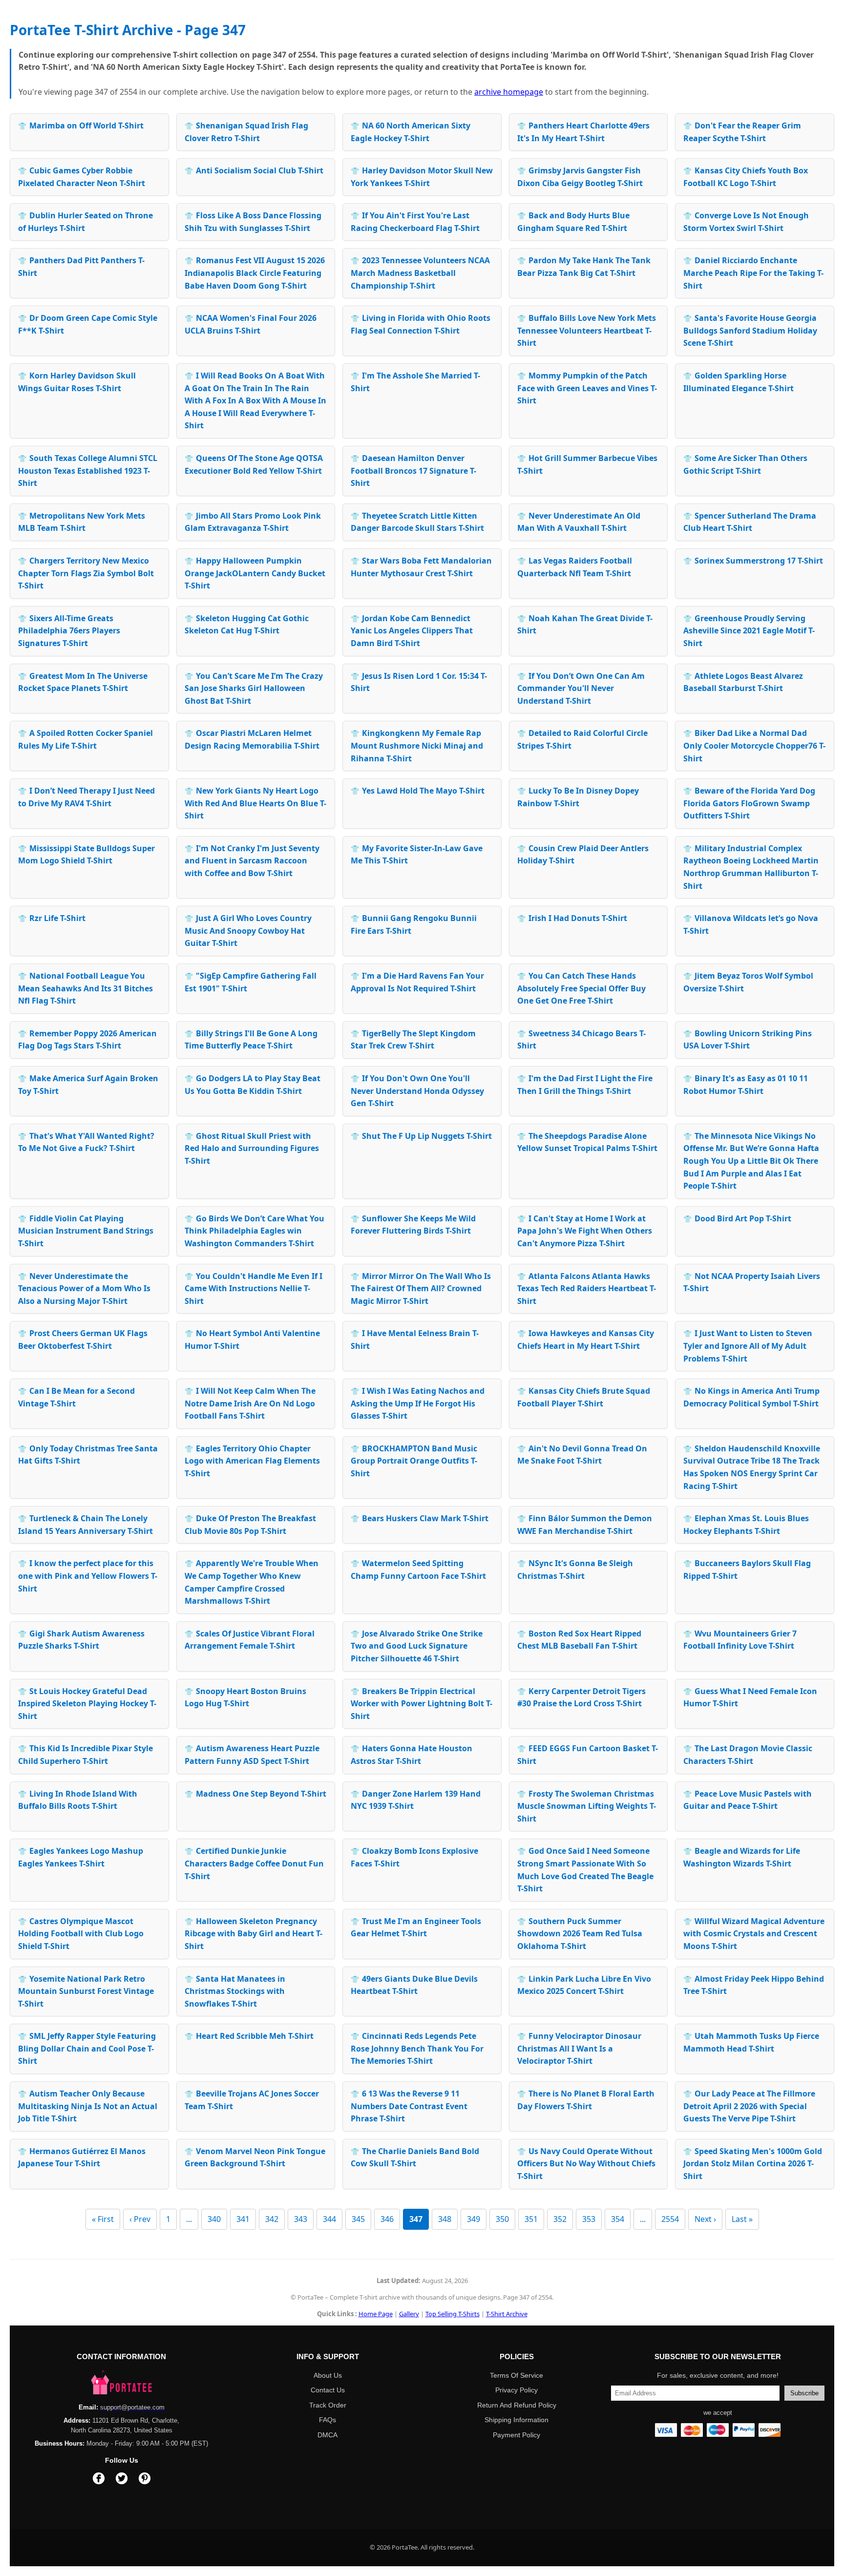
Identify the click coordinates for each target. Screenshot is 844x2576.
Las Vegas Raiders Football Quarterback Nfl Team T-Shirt (575, 567)
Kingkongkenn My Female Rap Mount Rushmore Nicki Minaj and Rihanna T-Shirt (417, 745)
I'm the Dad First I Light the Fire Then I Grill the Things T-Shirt (585, 1085)
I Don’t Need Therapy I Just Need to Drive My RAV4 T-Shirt (86, 797)
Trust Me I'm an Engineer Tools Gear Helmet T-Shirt (416, 1927)
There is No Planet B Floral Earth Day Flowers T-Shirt (586, 2100)
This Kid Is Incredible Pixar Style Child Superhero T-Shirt (85, 1755)
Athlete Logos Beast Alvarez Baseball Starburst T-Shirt (743, 682)
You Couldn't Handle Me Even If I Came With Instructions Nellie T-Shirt (253, 1288)
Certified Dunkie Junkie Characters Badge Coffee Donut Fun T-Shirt (254, 1863)
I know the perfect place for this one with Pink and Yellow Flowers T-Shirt (88, 1576)
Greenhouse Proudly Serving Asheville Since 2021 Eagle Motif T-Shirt (749, 631)
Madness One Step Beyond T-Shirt (255, 1794)
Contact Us (328, 2390)
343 (301, 2219)
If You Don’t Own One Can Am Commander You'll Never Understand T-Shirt (581, 688)
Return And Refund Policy (517, 2405)
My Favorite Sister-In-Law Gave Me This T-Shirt (417, 855)
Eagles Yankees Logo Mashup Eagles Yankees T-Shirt (81, 1857)
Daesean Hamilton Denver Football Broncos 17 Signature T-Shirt (413, 471)
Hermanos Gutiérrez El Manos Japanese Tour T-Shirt (82, 2157)
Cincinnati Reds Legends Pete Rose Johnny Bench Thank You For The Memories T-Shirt (417, 2048)
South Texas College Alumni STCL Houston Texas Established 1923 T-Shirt (88, 471)
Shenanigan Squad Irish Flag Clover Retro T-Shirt (246, 132)
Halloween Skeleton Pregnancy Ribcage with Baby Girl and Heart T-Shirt (253, 1934)
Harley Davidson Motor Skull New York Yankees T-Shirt (422, 177)
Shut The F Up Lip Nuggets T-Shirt (421, 1136)
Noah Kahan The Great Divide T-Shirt (585, 625)
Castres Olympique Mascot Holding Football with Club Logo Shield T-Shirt (81, 1934)
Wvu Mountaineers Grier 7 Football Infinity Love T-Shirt (740, 1640)
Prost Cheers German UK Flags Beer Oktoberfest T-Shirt (83, 1340)
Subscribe (804, 2393)
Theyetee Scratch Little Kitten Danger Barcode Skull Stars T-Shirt (417, 522)
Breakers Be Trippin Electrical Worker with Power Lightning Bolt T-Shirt (422, 1704)
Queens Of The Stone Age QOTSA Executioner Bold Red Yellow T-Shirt (254, 464)
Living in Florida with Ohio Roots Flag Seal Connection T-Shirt (421, 324)
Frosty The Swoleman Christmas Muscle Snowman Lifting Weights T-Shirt (587, 1806)
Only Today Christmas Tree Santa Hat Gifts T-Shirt (88, 1455)
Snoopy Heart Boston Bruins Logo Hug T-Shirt (245, 1697)
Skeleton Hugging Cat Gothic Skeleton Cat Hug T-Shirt (247, 625)
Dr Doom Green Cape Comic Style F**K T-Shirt (88, 324)
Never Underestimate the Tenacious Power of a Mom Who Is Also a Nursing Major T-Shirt (84, 1288)
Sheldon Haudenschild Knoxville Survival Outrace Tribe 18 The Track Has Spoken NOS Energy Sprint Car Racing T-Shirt (752, 1467)
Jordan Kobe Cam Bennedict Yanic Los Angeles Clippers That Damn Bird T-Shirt (412, 631)
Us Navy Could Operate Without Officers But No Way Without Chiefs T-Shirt (586, 2164)
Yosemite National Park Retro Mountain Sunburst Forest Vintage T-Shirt (86, 1991)
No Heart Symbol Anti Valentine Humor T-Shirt (252, 1340)
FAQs (327, 2420)
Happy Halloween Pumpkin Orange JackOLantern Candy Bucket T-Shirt (255, 573)
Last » (742, 2219)
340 (214, 2219)
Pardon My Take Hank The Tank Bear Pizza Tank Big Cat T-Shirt (584, 267)
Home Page (376, 2314)
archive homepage (509, 92)
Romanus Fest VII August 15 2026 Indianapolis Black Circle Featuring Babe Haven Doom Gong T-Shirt (255, 273)
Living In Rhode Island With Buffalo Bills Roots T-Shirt (78, 1800)
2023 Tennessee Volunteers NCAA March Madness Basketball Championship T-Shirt (420, 273)
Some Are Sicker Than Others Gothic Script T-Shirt (745, 464)
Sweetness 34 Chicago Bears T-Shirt (581, 1040)
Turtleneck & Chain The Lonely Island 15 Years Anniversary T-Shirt (85, 1525)
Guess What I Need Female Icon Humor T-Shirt (750, 1697)
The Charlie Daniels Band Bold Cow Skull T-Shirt (415, 2157)
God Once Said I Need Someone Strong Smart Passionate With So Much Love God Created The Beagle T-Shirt (585, 1870)
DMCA (327, 2435)
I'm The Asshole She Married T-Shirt (415, 382)
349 (474, 2219)
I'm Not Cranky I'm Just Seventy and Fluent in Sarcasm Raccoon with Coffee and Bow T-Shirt (252, 861)
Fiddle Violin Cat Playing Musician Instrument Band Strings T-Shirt (86, 1231)
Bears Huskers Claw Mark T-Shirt (420, 1518)
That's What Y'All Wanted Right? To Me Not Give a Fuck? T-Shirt (86, 1142)
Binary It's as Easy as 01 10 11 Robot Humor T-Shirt (746, 1085)
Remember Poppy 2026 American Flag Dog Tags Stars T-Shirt (87, 1040)
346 (387, 2219)
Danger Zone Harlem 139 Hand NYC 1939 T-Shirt (416, 1800)
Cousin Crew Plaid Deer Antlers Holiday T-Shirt (583, 855)
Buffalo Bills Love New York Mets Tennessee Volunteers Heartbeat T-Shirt (587, 330)
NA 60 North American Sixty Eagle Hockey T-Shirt (411, 132)
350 (502, 2219)
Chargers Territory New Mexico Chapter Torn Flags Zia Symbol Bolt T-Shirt (86, 573)
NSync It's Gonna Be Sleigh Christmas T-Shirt (575, 1570)
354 (618, 2219)
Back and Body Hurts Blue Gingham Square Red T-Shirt (573, 222)
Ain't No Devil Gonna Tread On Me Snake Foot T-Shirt (582, 1455)
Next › (705, 2219)
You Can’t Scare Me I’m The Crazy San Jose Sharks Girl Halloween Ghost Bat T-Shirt (254, 688)
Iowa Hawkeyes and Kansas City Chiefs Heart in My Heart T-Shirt (586, 1340)
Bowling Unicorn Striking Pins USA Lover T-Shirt (748, 1040)
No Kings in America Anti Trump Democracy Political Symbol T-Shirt (751, 1397)
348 (445, 2219)
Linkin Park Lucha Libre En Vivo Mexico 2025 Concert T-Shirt (584, 1985)
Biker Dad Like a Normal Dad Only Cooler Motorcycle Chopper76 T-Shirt (754, 745)
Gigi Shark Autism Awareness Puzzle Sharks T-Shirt (81, 1640)
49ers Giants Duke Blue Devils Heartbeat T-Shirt (414, 1985)
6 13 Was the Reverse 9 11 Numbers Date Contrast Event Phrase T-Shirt (409, 2106)
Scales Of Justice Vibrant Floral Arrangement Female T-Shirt (250, 1640)
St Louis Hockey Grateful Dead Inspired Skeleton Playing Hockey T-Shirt (87, 1704)
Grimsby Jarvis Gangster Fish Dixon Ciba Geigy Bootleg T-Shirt (580, 177)
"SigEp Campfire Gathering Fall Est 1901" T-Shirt (251, 982)
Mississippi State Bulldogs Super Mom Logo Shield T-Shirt (86, 855)
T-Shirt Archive (507, 2314)
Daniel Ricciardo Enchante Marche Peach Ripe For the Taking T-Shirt (753, 273)
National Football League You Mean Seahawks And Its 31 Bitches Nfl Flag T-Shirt (85, 988)
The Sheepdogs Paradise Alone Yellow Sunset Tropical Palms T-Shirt (587, 1142)
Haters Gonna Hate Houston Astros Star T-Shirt (411, 1755)
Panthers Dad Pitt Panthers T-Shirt (81, 267)
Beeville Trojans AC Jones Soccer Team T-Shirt (252, 2100)
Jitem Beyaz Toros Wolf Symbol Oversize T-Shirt (748, 982)
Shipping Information (517, 2420)
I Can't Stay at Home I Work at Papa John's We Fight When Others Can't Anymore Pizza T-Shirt (585, 1231)
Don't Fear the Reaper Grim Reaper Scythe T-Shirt (742, 132)
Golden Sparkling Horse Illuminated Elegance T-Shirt (738, 382)
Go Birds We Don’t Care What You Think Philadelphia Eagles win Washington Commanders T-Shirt (254, 1231)
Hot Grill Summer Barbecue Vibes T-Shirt (587, 464)
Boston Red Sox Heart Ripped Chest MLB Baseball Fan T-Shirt (579, 1640)
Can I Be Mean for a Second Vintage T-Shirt (76, 1397)
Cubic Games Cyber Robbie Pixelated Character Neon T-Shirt (82, 177)
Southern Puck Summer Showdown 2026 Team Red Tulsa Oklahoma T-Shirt (580, 1934)
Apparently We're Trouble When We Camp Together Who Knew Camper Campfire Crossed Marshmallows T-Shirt (252, 1582)
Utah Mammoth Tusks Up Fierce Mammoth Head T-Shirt (751, 2042)
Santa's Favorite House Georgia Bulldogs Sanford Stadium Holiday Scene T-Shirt (750, 330)
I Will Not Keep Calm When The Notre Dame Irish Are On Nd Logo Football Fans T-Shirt (250, 1403)
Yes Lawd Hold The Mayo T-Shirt (418, 791)
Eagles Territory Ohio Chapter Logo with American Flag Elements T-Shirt (252, 1461)
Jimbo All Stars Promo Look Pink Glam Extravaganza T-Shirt (253, 522)
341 (243, 2219)
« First (103, 2219)
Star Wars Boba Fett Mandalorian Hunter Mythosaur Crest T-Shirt (421, 567)
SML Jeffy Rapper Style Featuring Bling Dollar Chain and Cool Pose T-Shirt (87, 2048)
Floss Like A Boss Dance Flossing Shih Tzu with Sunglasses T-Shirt (253, 222)
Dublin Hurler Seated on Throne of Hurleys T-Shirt (85, 222)
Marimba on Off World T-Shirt (81, 126)
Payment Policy (517, 2435)
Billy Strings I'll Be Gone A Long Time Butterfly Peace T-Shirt (251, 1040)
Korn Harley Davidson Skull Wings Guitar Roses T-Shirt (77, 382)
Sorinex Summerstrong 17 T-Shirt (753, 561)
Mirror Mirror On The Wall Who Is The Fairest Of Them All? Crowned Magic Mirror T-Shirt (421, 1288)
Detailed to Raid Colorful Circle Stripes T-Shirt (582, 739)
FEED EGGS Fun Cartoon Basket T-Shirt (588, 1755)
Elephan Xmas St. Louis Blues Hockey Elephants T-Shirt (746, 1525)
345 (358, 2219)
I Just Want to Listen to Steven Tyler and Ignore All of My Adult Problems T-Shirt (748, 1346)
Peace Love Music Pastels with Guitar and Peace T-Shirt (748, 1800)
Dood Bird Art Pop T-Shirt (737, 1218)
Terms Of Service (517, 2375)
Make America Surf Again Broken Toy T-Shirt (88, 1085)
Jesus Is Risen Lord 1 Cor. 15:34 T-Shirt (419, 682)
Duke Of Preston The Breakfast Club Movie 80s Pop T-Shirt (250, 1525)
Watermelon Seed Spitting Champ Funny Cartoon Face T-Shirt (418, 1570)
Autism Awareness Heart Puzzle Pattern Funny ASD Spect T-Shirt (252, 1755)
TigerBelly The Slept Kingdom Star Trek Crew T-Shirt (413, 1040)
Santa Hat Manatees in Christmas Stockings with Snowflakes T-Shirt (235, 1991)
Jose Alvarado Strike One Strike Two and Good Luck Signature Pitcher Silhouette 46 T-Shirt (417, 1646)
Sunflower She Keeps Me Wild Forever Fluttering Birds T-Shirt (413, 1225)
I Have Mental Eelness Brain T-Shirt (415, 1340)
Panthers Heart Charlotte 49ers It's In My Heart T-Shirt (583, 132)
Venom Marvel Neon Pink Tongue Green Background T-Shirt (255, 2157)
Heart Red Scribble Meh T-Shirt (249, 2036)
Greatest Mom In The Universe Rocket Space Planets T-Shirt (83, 682)
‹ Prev (140, 2219)
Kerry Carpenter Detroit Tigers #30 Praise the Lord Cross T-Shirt (581, 1697)
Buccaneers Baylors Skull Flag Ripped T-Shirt (747, 1570)
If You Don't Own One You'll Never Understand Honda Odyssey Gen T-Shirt (417, 1091)
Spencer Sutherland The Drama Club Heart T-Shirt (750, 522)
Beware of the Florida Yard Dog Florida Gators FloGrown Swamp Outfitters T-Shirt (749, 803)
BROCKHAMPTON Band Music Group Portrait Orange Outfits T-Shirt (414, 1461)
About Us (328, 2375)
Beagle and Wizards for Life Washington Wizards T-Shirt (742, 1857)
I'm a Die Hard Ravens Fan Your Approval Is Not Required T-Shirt (417, 982)
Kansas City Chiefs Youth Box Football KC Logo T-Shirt (746, 177)
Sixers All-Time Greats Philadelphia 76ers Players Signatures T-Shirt (69, 631)
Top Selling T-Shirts (453, 2314)
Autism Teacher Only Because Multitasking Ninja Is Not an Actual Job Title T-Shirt (88, 2106)
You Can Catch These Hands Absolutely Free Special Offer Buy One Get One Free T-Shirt (581, 988)
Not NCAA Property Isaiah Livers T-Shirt (752, 1282)
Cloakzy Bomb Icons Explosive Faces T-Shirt (414, 1857)
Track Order (328, 2405)
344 (329, 2219)
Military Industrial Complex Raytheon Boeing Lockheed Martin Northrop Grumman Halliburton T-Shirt (751, 867)
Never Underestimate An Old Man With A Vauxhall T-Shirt (579, 522)
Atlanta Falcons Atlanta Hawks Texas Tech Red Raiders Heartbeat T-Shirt (587, 1288)
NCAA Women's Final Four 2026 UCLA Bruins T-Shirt (251, 324)
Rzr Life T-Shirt (52, 918)
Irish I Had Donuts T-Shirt (572, 918)
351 (531, 2219)
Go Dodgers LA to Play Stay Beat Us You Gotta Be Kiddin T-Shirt (253, 1085)
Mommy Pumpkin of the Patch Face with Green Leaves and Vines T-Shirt (587, 388)
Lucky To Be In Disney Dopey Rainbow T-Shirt (578, 797)
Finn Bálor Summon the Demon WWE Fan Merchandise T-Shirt (585, 1525)
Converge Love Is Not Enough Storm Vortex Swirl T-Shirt (746, 222)
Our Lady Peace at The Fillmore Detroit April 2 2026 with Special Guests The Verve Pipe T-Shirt (749, 2106)
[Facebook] (99, 2480)
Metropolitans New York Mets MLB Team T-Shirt (82, 522)
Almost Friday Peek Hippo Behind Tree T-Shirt (754, 1985)
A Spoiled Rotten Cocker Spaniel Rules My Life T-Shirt (85, 739)
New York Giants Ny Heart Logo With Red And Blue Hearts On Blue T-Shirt (255, 803)
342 (272, 2219)
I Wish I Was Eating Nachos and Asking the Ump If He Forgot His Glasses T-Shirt (418, 1403)
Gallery (409, 2314)
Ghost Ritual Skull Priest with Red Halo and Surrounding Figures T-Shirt (252, 1148)
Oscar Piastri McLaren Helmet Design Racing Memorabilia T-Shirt (252, 739)
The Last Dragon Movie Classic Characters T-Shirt (748, 1755)
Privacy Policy (517, 2390)
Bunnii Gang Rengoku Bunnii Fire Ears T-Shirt (414, 924)
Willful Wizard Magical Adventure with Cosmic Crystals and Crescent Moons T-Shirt (754, 1934)
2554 (670, 2219)
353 (589, 2219)
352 (560, 2219)
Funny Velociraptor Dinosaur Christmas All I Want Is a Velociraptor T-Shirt (579, 2048)
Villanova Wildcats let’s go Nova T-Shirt (751, 924)
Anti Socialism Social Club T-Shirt (254, 170)
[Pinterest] (145, 2480)
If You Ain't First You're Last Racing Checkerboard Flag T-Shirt (415, 222)
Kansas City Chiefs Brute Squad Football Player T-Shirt (584, 1397)
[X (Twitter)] (122, 2480)
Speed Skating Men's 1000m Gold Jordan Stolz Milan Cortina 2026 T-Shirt (753, 2164)
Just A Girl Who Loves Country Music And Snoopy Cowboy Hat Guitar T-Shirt (248, 931)
